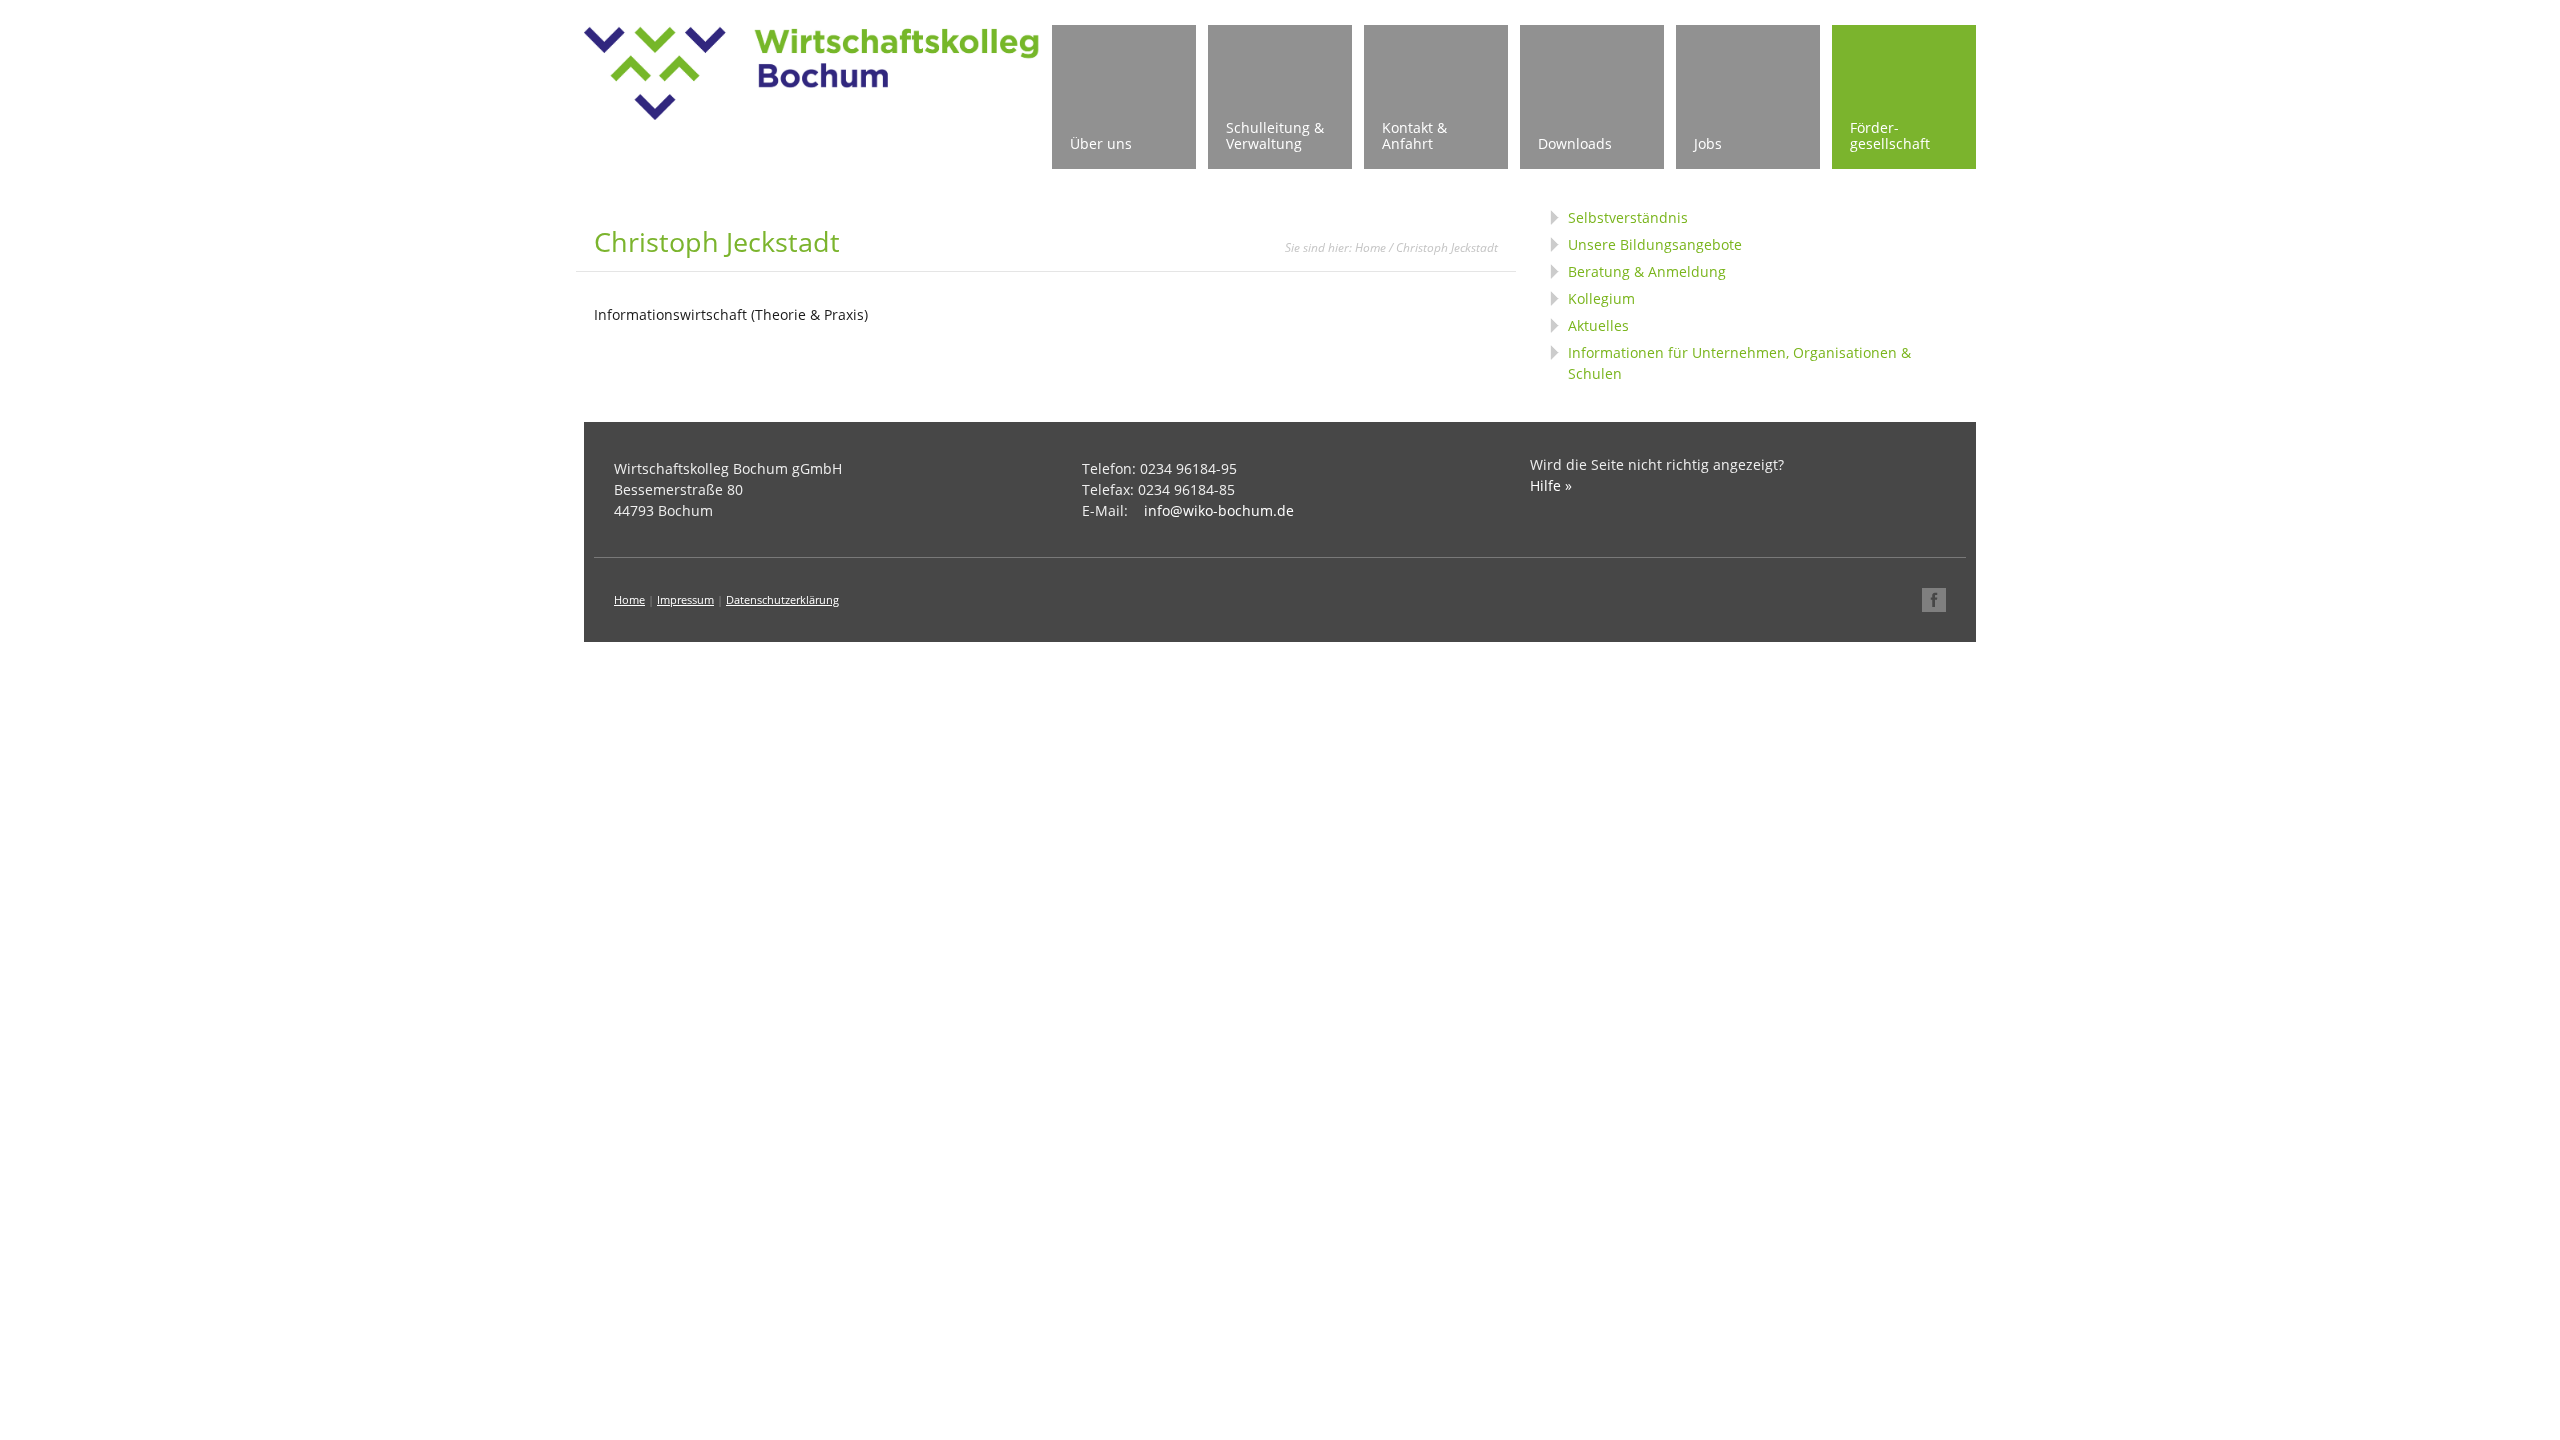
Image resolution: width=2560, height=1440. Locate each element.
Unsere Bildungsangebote (1655, 244)
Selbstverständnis (1628, 217)
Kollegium (1601, 298)
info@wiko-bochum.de (1219, 510)
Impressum (685, 599)
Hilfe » (1551, 485)
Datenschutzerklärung (782, 599)
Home (1370, 247)
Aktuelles (1598, 325)
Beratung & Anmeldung (1647, 271)
